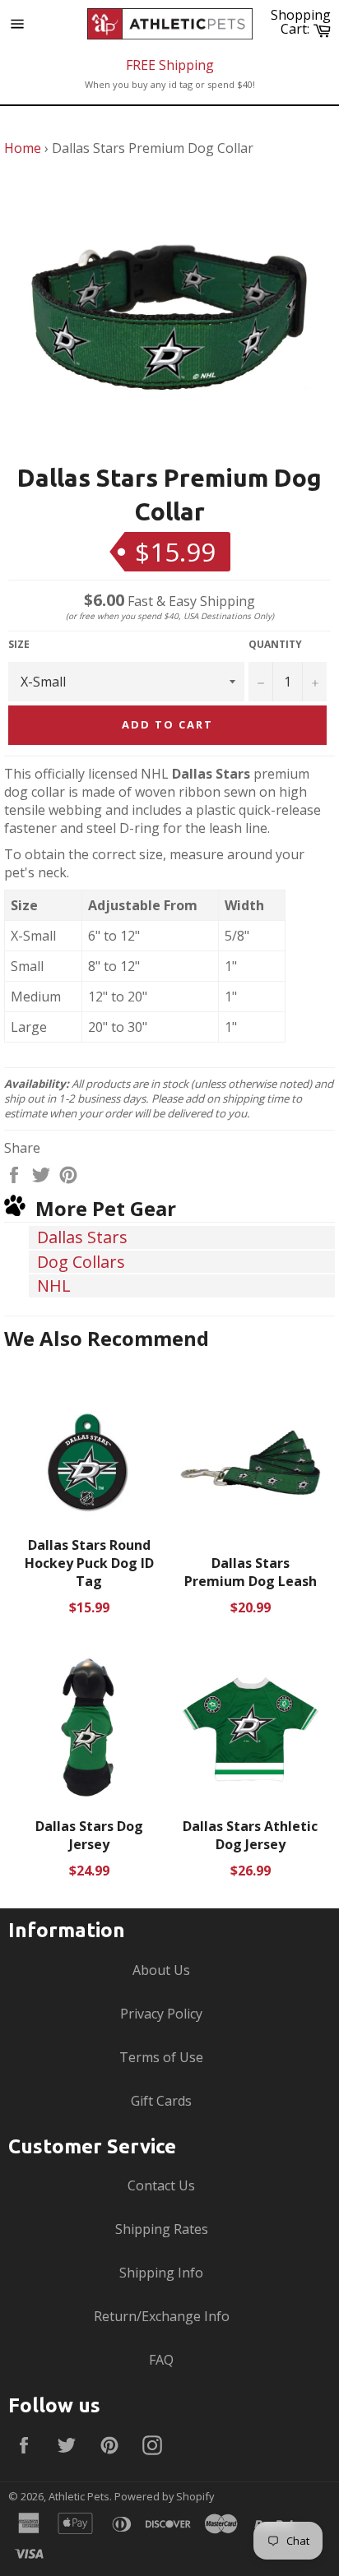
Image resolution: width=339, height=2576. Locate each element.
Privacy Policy (161, 2014)
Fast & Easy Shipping (169, 601)
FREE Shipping (170, 65)
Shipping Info (161, 2273)
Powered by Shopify (164, 2496)
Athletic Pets (79, 2496)
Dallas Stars (82, 1237)
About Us (161, 1970)
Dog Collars (81, 1262)
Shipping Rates (162, 2229)
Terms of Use (161, 2057)
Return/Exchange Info (162, 2316)
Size (19, 645)
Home (23, 148)
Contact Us (161, 2185)
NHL (54, 1286)
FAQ (161, 2360)
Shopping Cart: (303, 22)
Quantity (275, 645)
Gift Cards (161, 2101)
